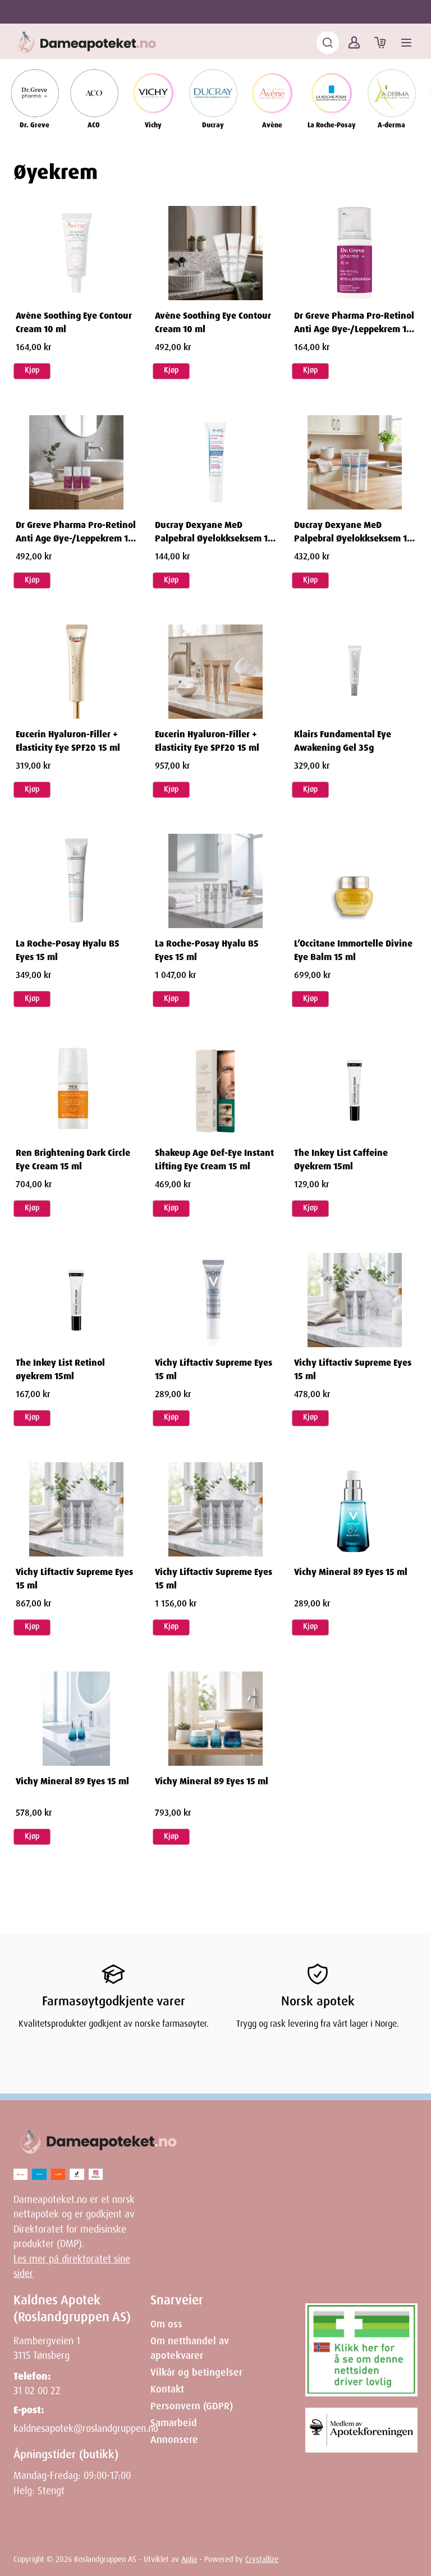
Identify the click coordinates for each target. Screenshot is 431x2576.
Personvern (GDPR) (192, 2406)
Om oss (166, 2324)
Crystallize (262, 2559)
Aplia (189, 2559)
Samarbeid (174, 2423)
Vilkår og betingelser (196, 2372)
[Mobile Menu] (406, 43)
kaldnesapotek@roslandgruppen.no (86, 2428)
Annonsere (174, 2440)
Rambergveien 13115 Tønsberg (47, 2348)
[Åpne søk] (328, 43)
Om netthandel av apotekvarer (190, 2348)
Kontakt (167, 2389)
